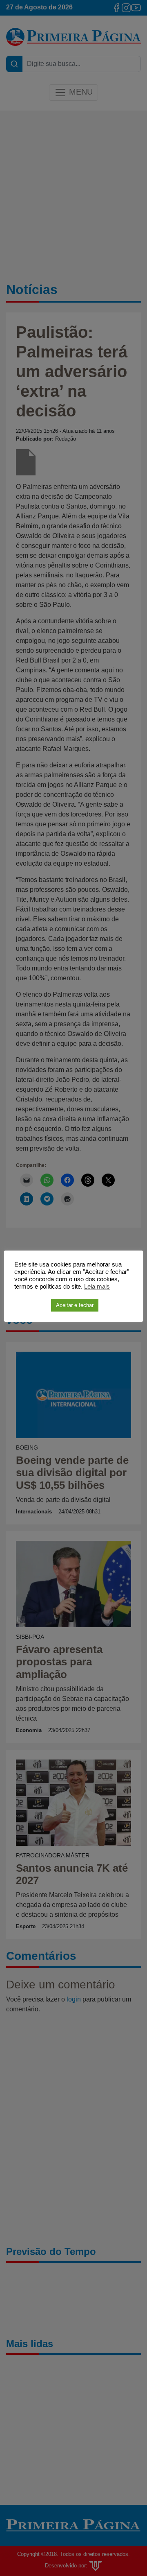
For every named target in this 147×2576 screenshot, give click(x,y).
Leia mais (97, 1287)
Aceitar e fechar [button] (75, 1305)
